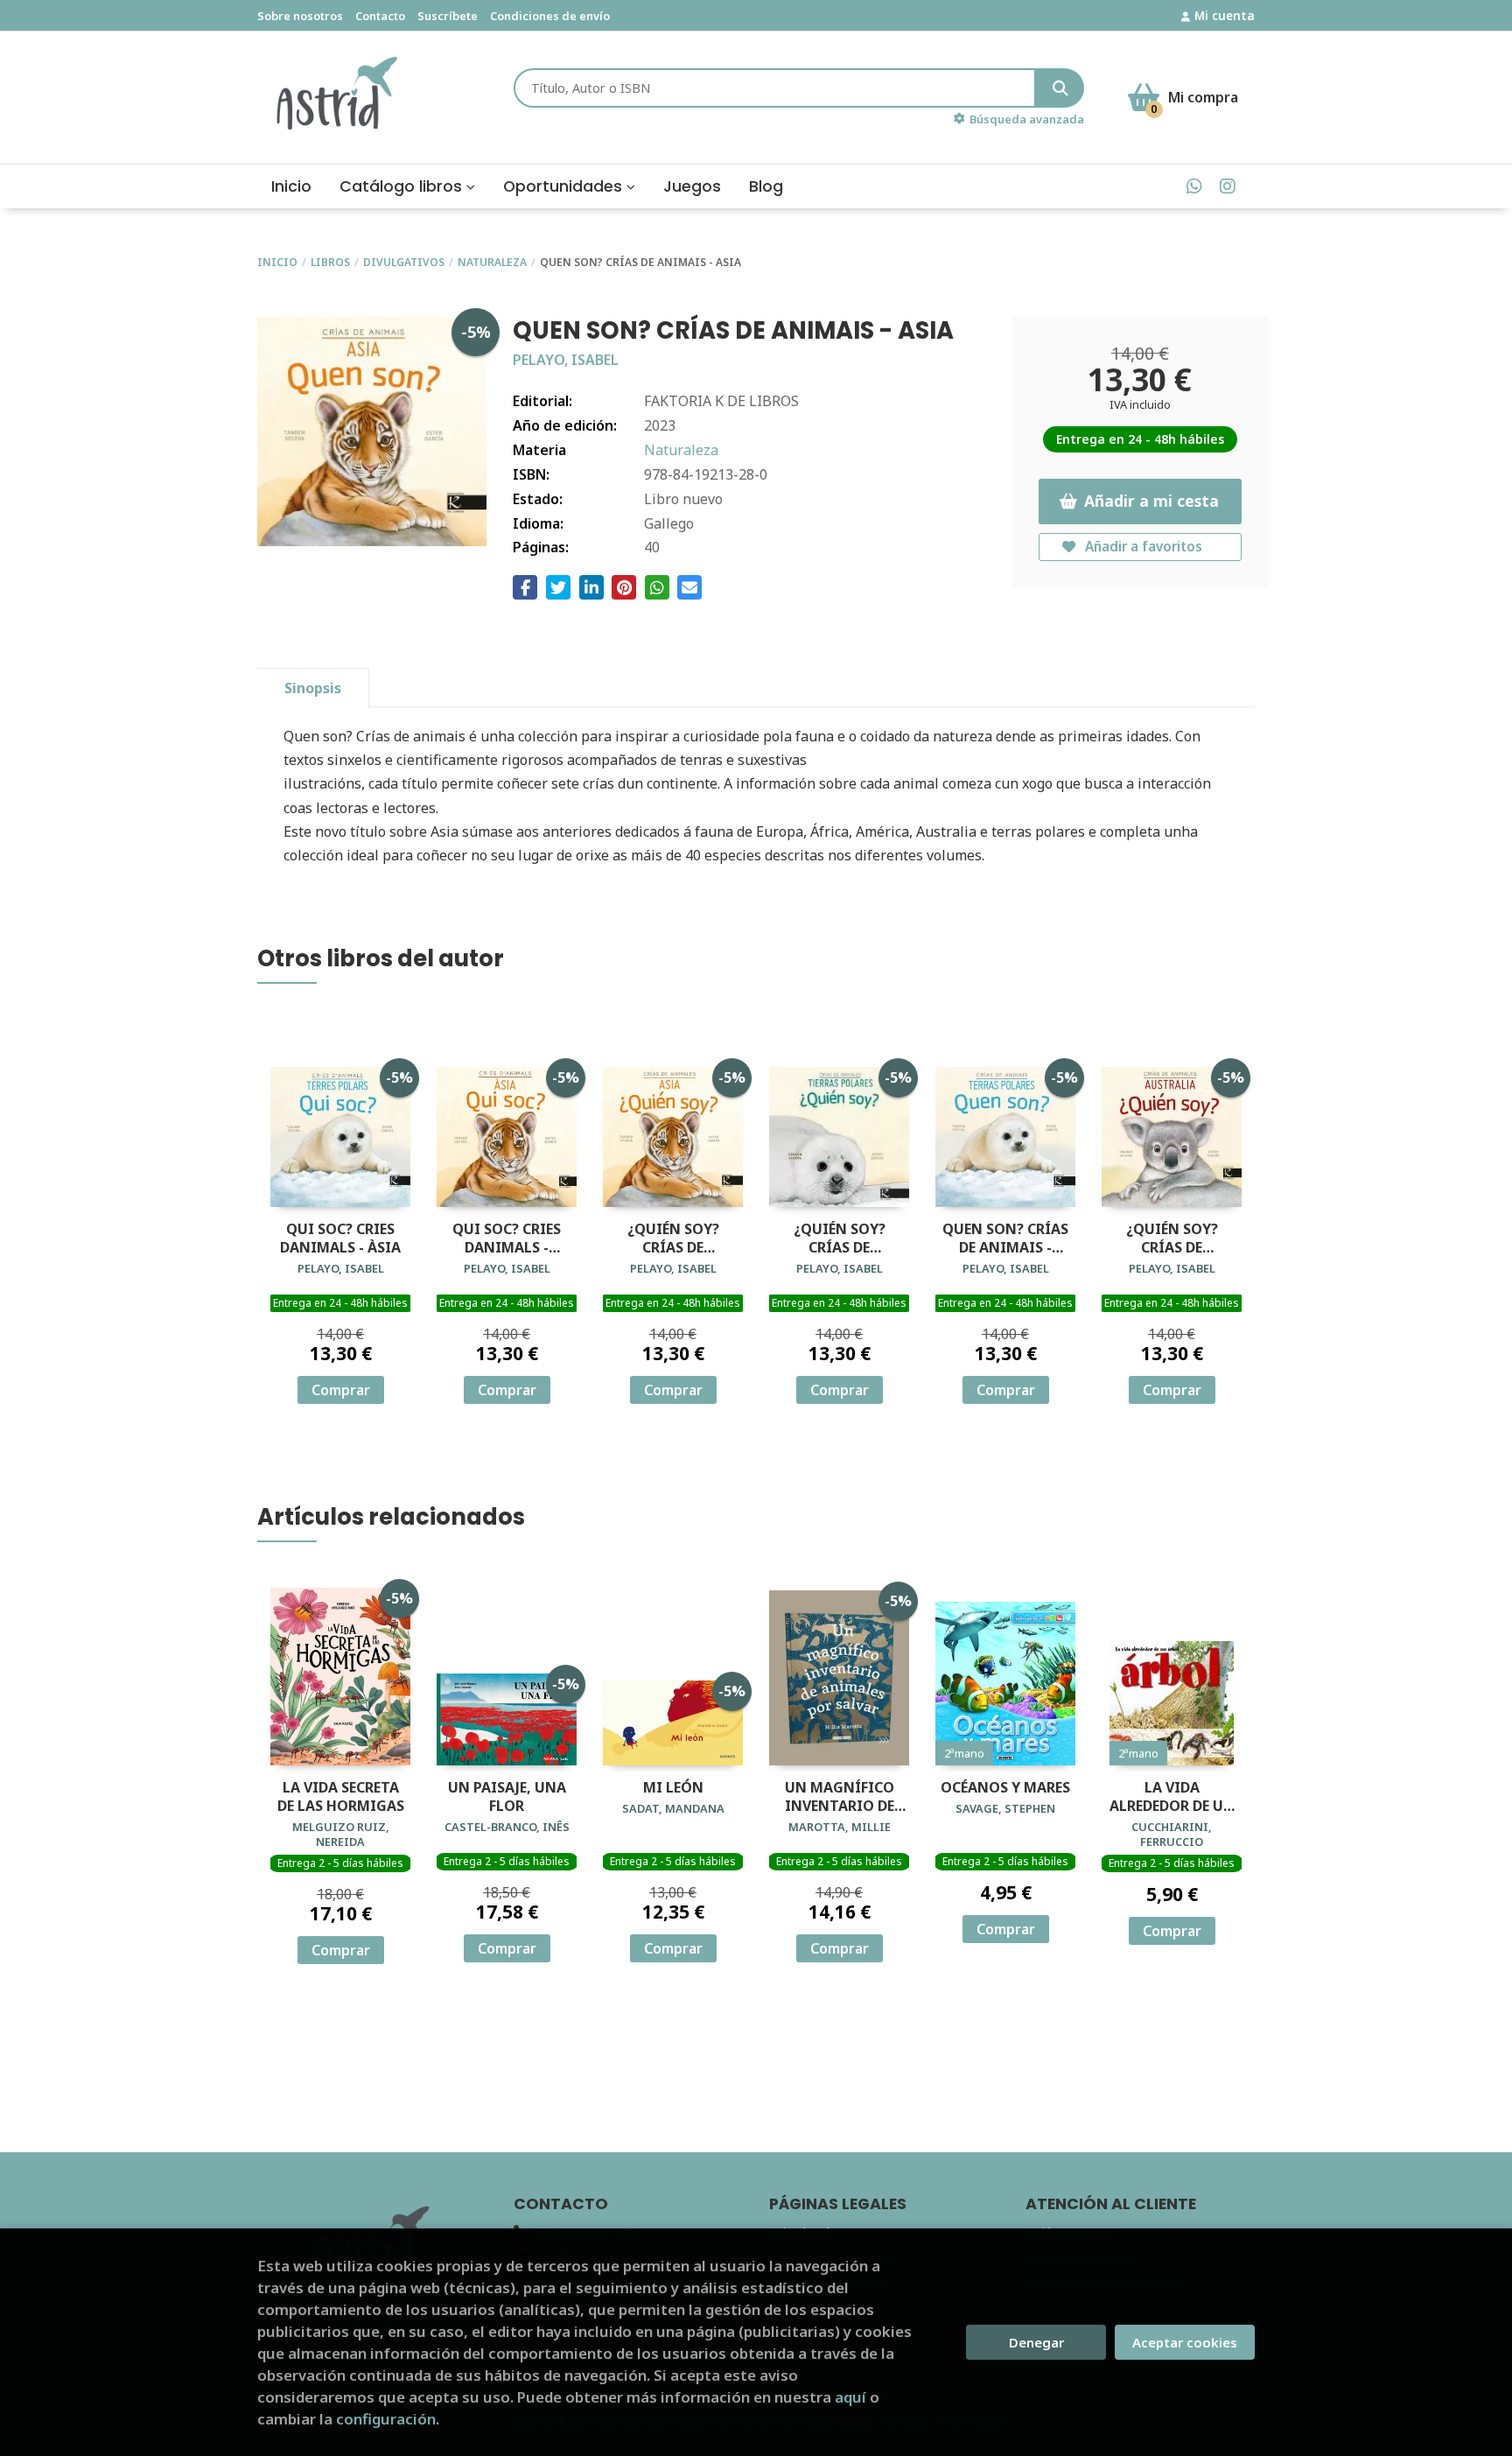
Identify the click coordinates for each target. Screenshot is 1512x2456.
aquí (850, 2397)
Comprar (341, 1390)
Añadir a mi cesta (1151, 501)
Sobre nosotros (300, 16)
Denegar (1036, 2342)
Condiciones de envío (550, 16)
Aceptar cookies (1185, 2342)
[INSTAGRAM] (1227, 186)
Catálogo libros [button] (403, 186)
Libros (330, 262)
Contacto (380, 16)
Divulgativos (404, 262)
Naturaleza (492, 262)
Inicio (277, 262)
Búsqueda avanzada (1027, 119)
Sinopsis (313, 688)
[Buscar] (1060, 88)
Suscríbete (448, 16)
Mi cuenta (1225, 15)
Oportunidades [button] (565, 186)
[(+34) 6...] (1194, 186)
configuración (386, 2419)
